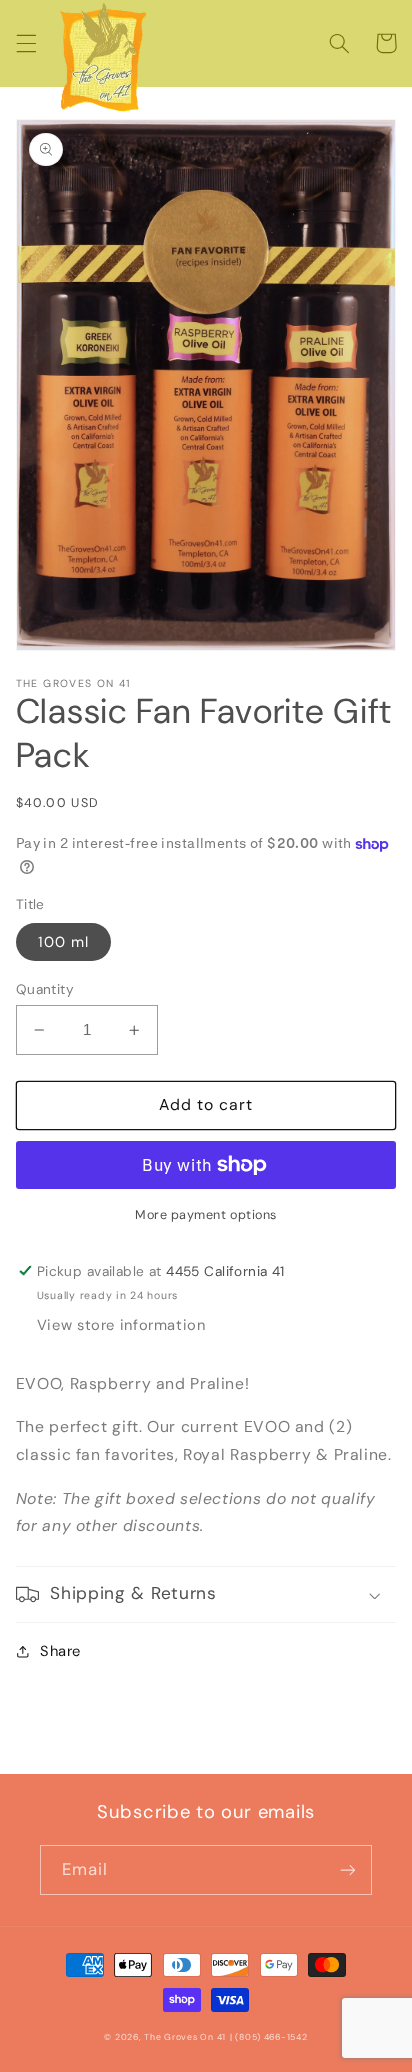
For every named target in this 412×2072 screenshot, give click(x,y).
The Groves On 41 (185, 2037)
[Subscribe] (348, 1869)
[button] (26, 43)
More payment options (206, 1215)
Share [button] (60, 1651)
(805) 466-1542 (271, 2037)
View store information (121, 1325)
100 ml (63, 942)
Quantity (45, 989)
